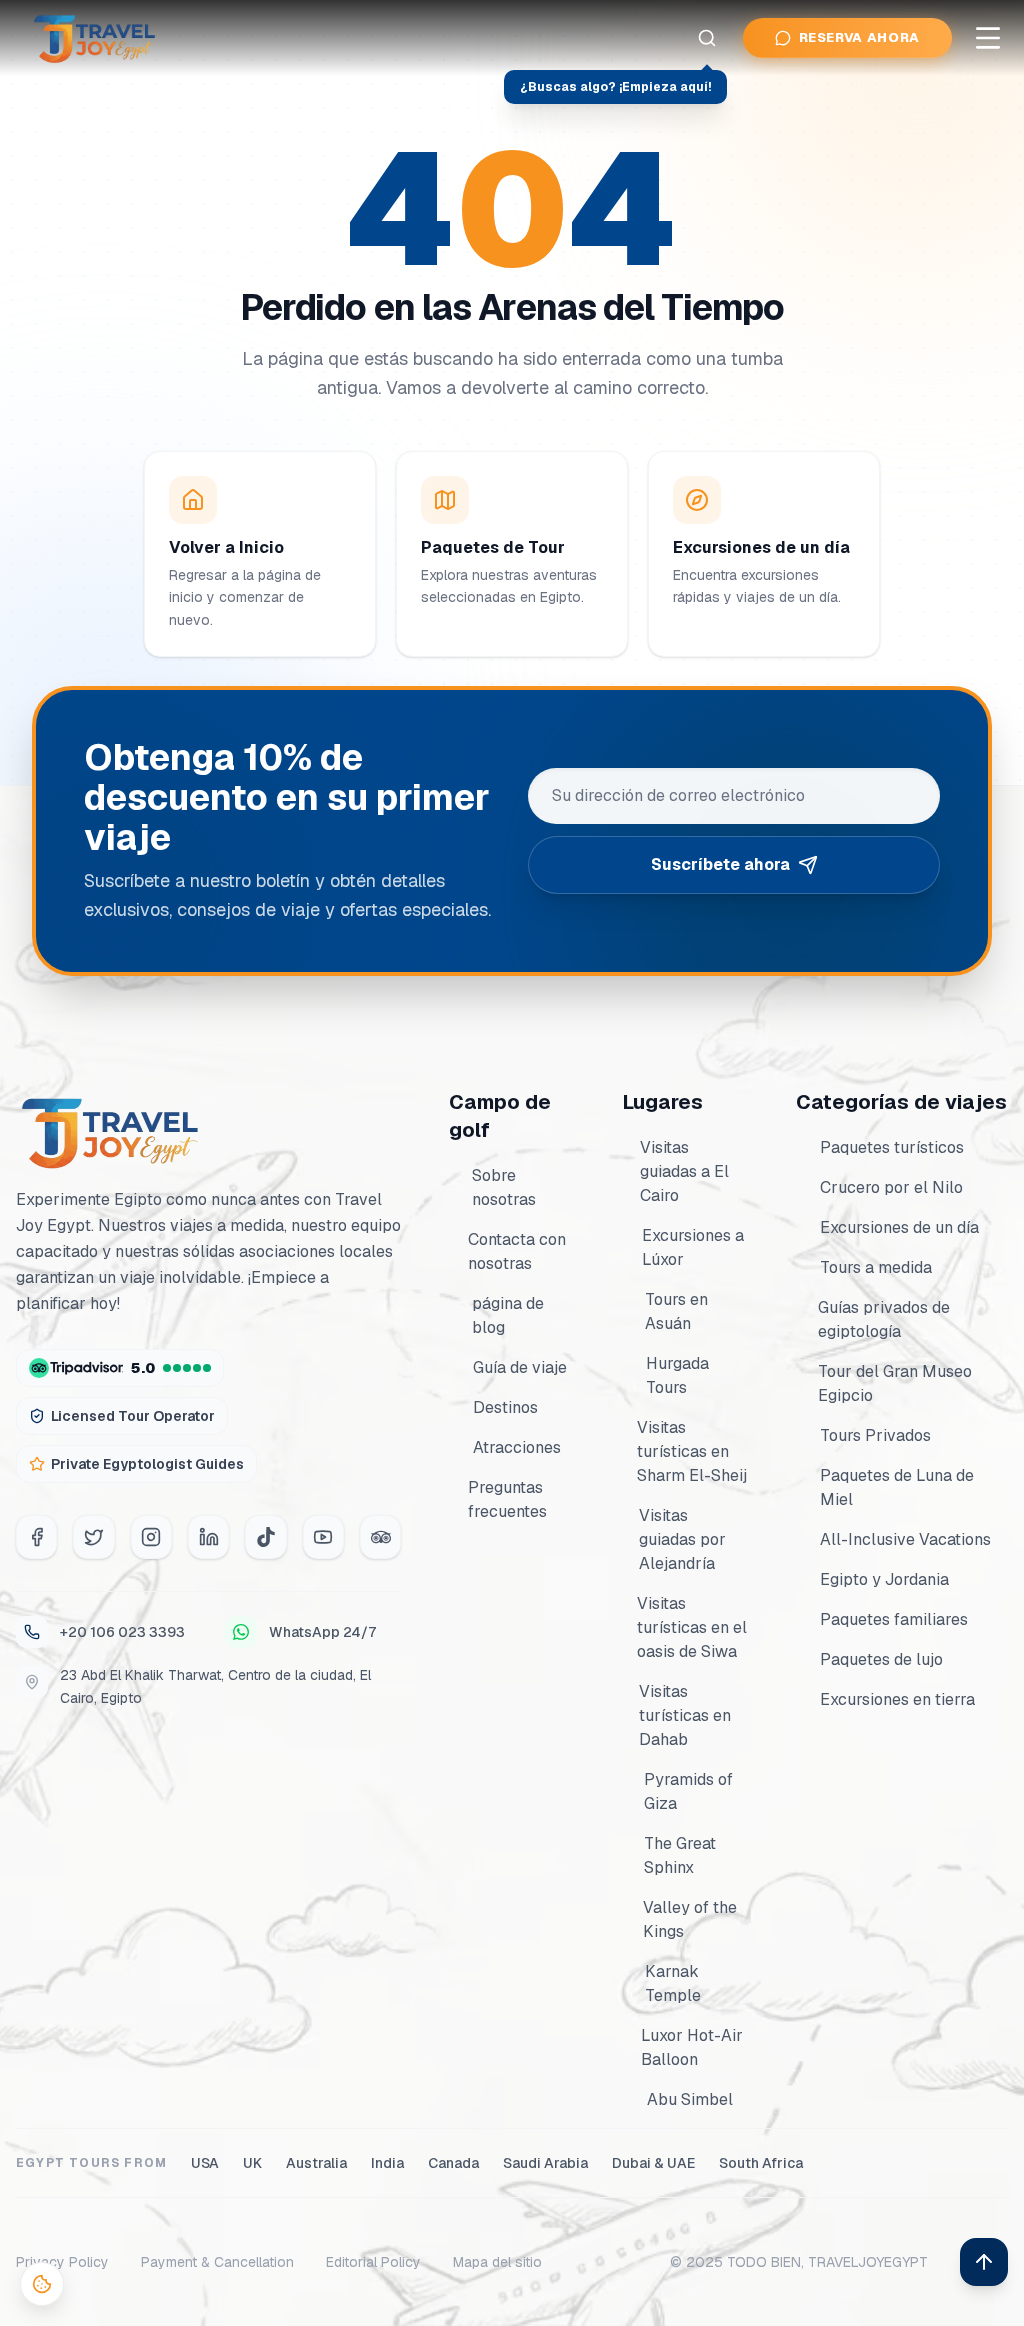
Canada (453, 2163)
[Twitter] (93, 1537)
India (387, 2163)
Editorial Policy (373, 2262)
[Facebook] (36, 1537)
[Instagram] (151, 1537)
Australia (316, 2163)
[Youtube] (323, 1537)
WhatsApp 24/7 (322, 1632)
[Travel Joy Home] (96, 38)
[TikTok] (265, 1537)
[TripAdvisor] (380, 1537)
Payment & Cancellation (217, 2262)
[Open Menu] (988, 38)
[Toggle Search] (707, 38)
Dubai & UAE (653, 2163)
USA (205, 2163)
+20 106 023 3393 (122, 1632)
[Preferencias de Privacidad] (42, 2284)
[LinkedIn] (208, 1537)
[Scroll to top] (984, 2262)
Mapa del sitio (497, 2262)
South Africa (761, 2163)
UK (252, 2163)
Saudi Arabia (545, 2163)
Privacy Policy (62, 2262)
